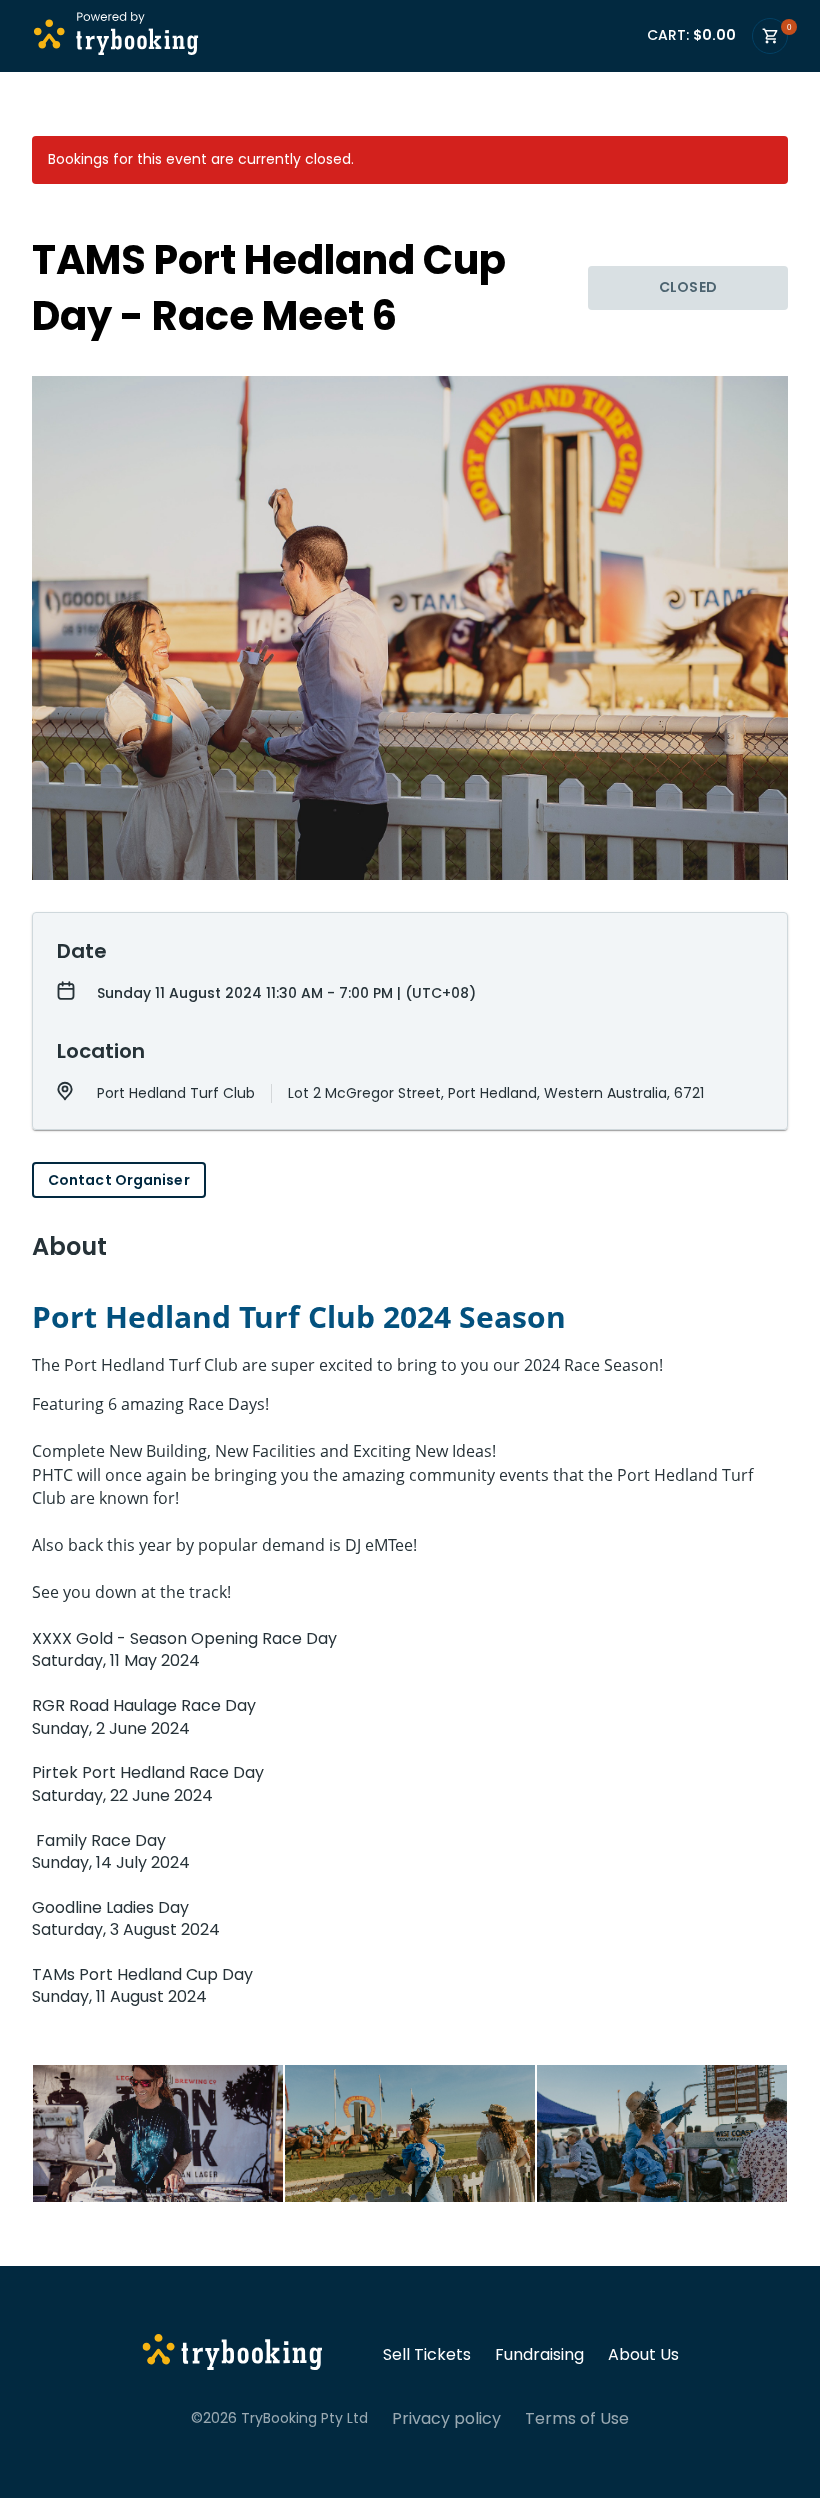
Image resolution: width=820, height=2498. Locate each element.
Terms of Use (577, 2419)
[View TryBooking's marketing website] (232, 2355)
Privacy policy (446, 2419)
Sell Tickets (427, 2355)
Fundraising (539, 2355)
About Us (643, 2355)
